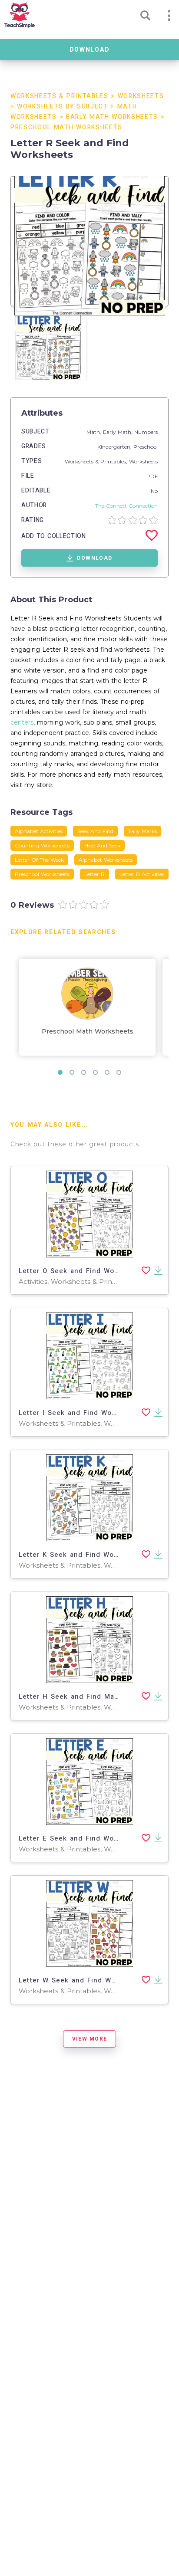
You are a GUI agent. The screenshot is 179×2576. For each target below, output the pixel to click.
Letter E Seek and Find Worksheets (82, 1838)
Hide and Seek (102, 845)
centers (22, 722)
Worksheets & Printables (60, 96)
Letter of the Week (39, 860)
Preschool (146, 447)
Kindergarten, (115, 447)
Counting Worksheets (42, 845)
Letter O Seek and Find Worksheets (82, 1271)
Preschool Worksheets (42, 874)
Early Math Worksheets (112, 117)
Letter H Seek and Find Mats (70, 1697)
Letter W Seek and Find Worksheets (83, 1980)
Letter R (94, 874)
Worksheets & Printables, (97, 461)
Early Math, (119, 432)
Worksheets (141, 96)
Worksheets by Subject (62, 107)
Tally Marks (143, 831)
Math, (95, 432)
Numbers (146, 432)
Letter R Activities (142, 874)
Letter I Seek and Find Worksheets (81, 1413)
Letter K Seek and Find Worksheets (82, 1555)
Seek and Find (95, 831)
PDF (152, 476)
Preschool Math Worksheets (66, 127)
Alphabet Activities (39, 831)
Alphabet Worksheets (106, 860)
